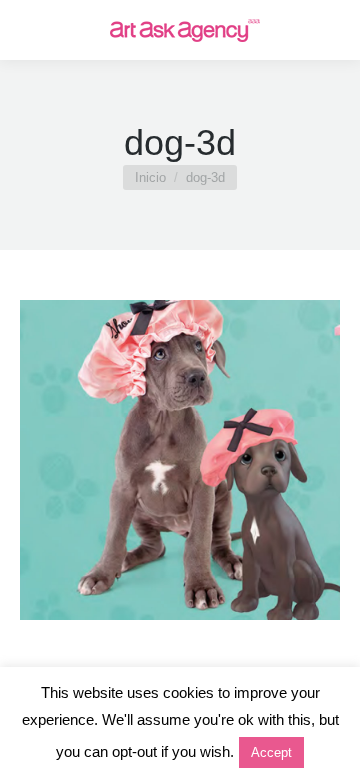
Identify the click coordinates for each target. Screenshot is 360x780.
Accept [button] (271, 752)
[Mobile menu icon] (32, 30)
